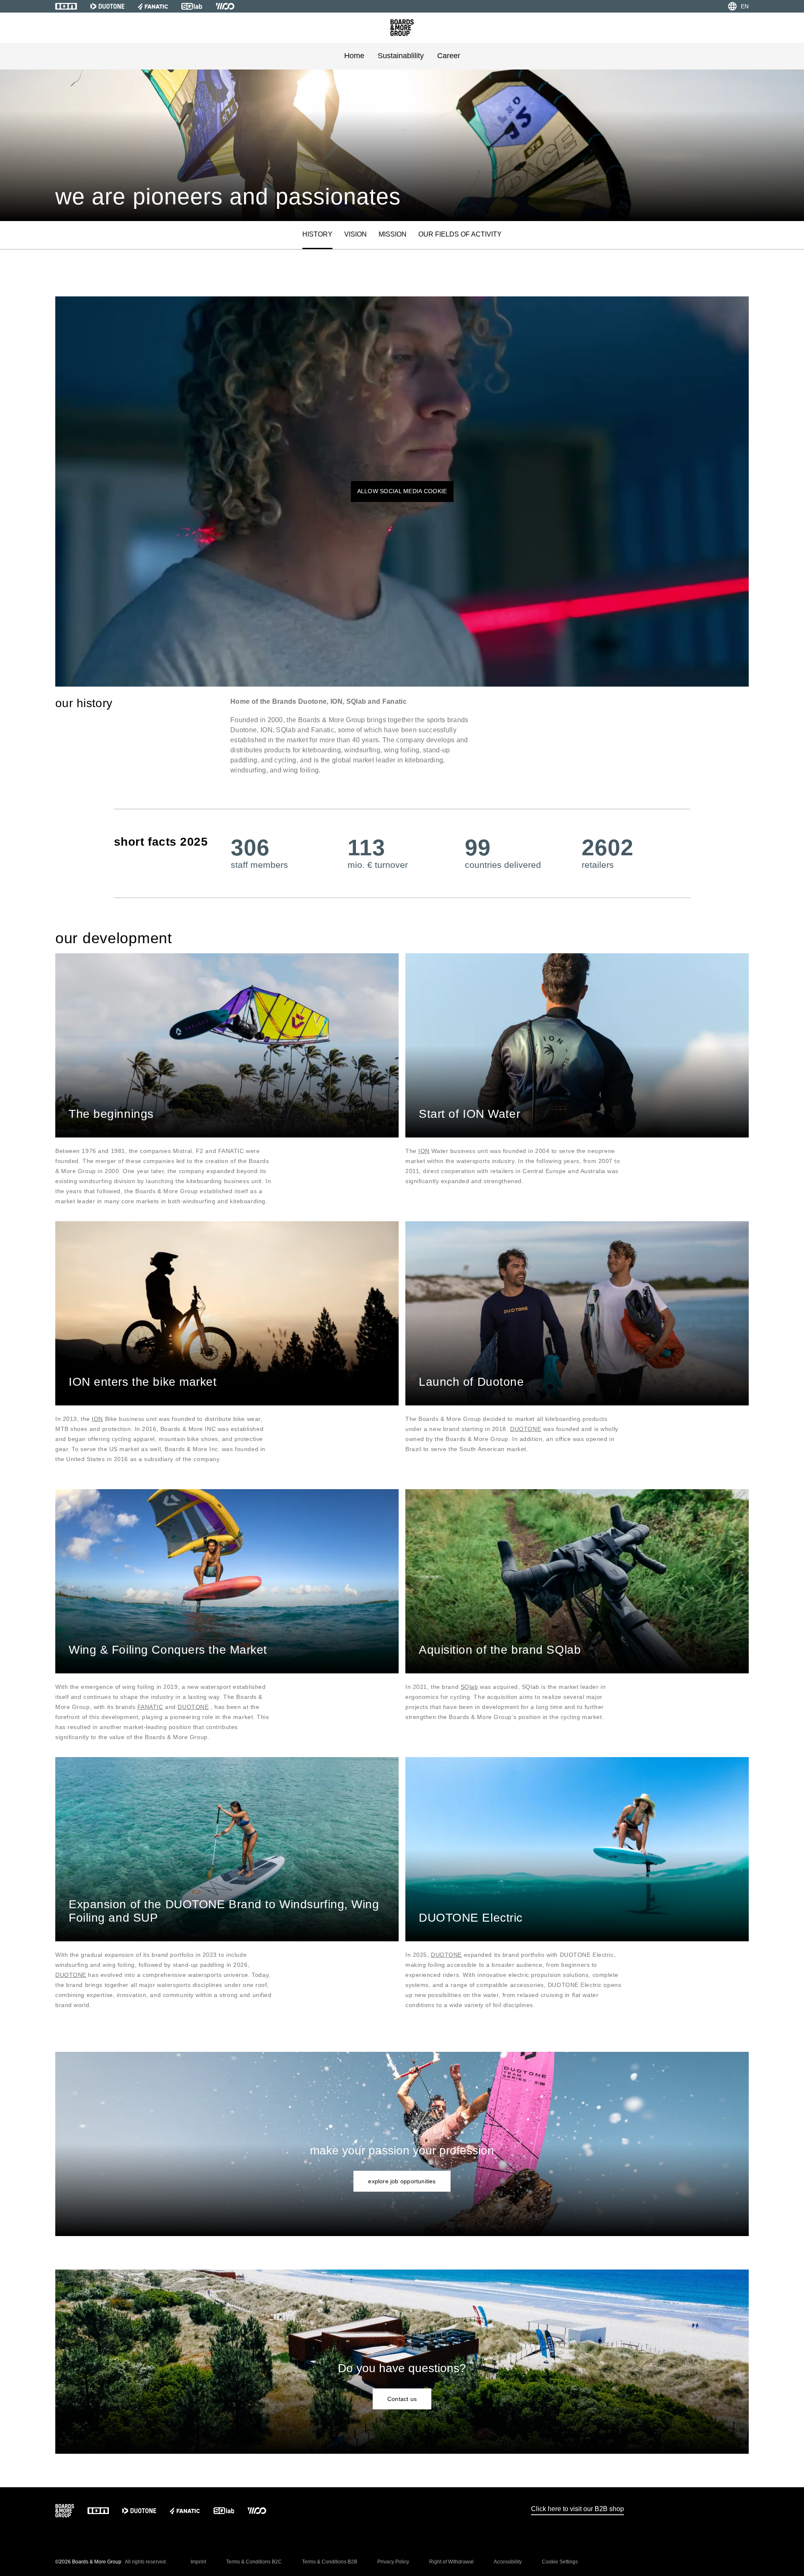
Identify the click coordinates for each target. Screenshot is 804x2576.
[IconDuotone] (107, 6)
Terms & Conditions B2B (330, 2562)
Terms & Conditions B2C (254, 2562)
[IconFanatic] (153, 6)
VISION (356, 234)
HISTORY (317, 234)
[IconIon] (66, 6)
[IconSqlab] (192, 6)
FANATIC (150, 1707)
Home (354, 56)
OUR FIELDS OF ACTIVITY (460, 234)
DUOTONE (526, 1429)
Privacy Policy (393, 2562)
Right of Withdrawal (451, 2562)
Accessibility (508, 2562)
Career (449, 56)
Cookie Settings (560, 2562)
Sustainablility (401, 56)
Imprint (198, 2562)
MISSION (393, 234)
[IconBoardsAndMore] (402, 28)
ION (424, 1151)
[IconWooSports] (225, 6)
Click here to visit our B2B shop (577, 2509)
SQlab (469, 1687)
